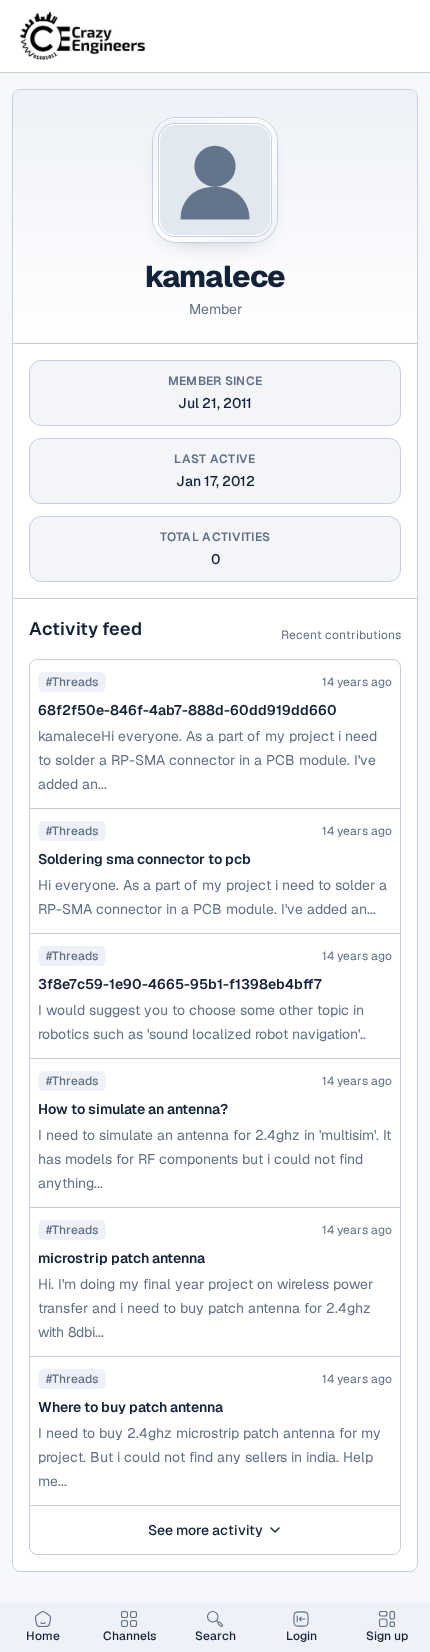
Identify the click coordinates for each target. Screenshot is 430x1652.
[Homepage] (84, 36)
